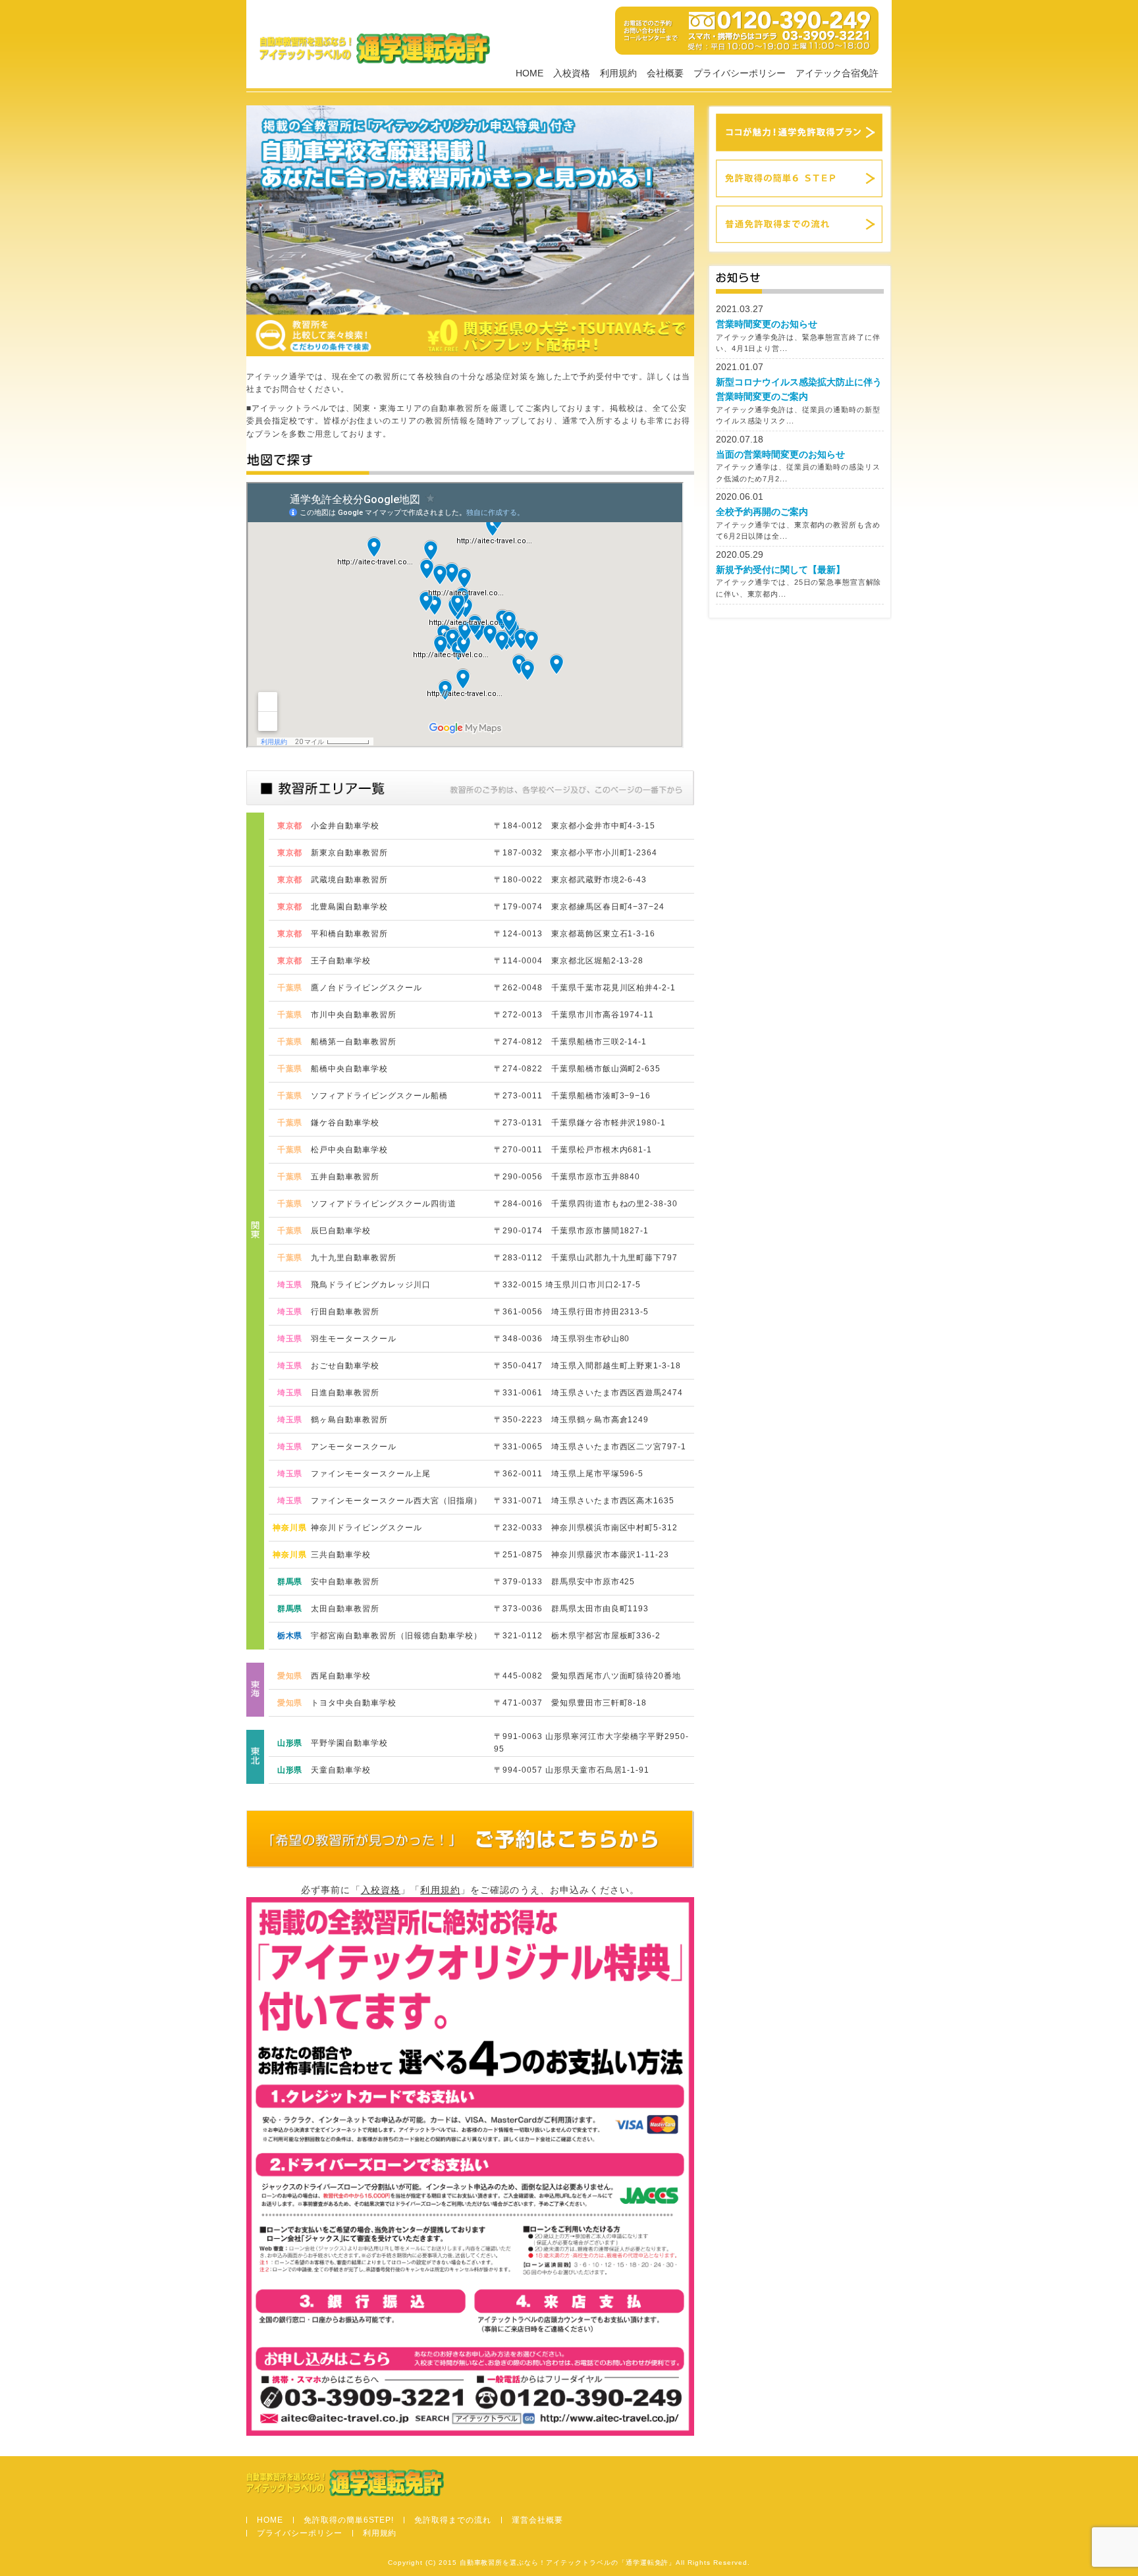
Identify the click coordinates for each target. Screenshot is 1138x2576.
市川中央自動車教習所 (354, 1015)
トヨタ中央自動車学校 (354, 1703)
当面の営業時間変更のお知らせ (780, 454)
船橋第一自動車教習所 (354, 1042)
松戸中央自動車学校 (349, 1150)
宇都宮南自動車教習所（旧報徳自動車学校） (396, 1636)
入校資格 (572, 73)
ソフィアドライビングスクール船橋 (379, 1096)
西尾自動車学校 (341, 1676)
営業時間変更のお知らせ (767, 324)
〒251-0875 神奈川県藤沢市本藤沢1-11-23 (582, 1555)
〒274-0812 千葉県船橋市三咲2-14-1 (570, 1042)
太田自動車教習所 (345, 1609)
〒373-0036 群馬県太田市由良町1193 (571, 1609)
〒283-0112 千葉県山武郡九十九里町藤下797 (586, 1258)
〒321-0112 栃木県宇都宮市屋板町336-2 (577, 1636)
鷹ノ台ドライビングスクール (366, 988)
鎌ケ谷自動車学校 (345, 1123)
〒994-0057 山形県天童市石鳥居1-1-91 (572, 1770)
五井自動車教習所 (345, 1177)
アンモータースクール (354, 1447)
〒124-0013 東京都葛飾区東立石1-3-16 (575, 934)
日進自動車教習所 (345, 1393)
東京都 (290, 826)
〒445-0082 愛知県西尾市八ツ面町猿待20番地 (587, 1676)
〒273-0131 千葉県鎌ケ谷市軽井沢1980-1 (580, 1123)
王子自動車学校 (341, 961)
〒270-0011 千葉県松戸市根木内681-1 (573, 1150)
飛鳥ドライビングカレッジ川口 (370, 1285)
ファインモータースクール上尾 (370, 1474)
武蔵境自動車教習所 (349, 880)
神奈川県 (290, 1528)
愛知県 (290, 1676)
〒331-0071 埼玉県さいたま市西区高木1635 (584, 1501)
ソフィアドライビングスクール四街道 (383, 1204)
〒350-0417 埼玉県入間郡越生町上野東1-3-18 (587, 1366)
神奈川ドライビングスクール (366, 1528)
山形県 (290, 1743)
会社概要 (665, 73)
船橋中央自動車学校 (349, 1069)
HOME (529, 73)
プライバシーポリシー (740, 73)
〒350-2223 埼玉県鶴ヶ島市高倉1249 (571, 1420)
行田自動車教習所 (345, 1312)
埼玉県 (290, 1285)
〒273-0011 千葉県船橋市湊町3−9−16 (572, 1096)
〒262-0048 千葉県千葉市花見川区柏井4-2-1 (585, 988)
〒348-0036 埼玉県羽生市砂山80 (562, 1339)
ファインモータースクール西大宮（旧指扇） (396, 1501)
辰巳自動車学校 (341, 1231)
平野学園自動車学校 (349, 1743)
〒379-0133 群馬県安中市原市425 (564, 1582)
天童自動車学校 (341, 1770)
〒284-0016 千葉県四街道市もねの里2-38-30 (586, 1204)
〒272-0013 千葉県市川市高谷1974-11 (574, 1015)
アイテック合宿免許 (837, 73)
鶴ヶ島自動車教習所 (349, 1420)
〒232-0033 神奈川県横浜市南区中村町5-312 (586, 1528)
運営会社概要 (537, 2520)
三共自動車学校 (341, 1555)
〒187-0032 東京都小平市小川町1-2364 (576, 853)
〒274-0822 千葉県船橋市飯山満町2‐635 (577, 1069)
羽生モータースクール (354, 1339)
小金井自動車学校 (345, 826)
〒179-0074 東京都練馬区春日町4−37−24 (579, 907)
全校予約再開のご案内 (762, 512)
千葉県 (290, 988)
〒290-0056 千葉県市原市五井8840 (567, 1177)
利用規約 (618, 73)
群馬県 (290, 1582)
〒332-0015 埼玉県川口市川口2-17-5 (567, 1285)
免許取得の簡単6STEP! (349, 2520)
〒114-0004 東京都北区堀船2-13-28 (569, 961)
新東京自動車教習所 (349, 853)
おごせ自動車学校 (345, 1366)
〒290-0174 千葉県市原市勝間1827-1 (571, 1231)
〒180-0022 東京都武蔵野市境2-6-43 (570, 880)
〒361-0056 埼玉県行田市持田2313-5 (571, 1312)
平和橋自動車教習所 (349, 934)
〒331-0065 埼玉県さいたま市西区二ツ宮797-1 (590, 1447)
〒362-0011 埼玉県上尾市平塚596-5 (569, 1474)
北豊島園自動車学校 (349, 907)
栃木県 (290, 1636)
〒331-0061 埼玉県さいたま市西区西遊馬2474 (588, 1393)
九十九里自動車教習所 (354, 1258)
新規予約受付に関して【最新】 (780, 570)
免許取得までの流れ (453, 2520)
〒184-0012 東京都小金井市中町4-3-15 (575, 826)
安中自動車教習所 (345, 1582)
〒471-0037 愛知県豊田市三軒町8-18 (570, 1703)
